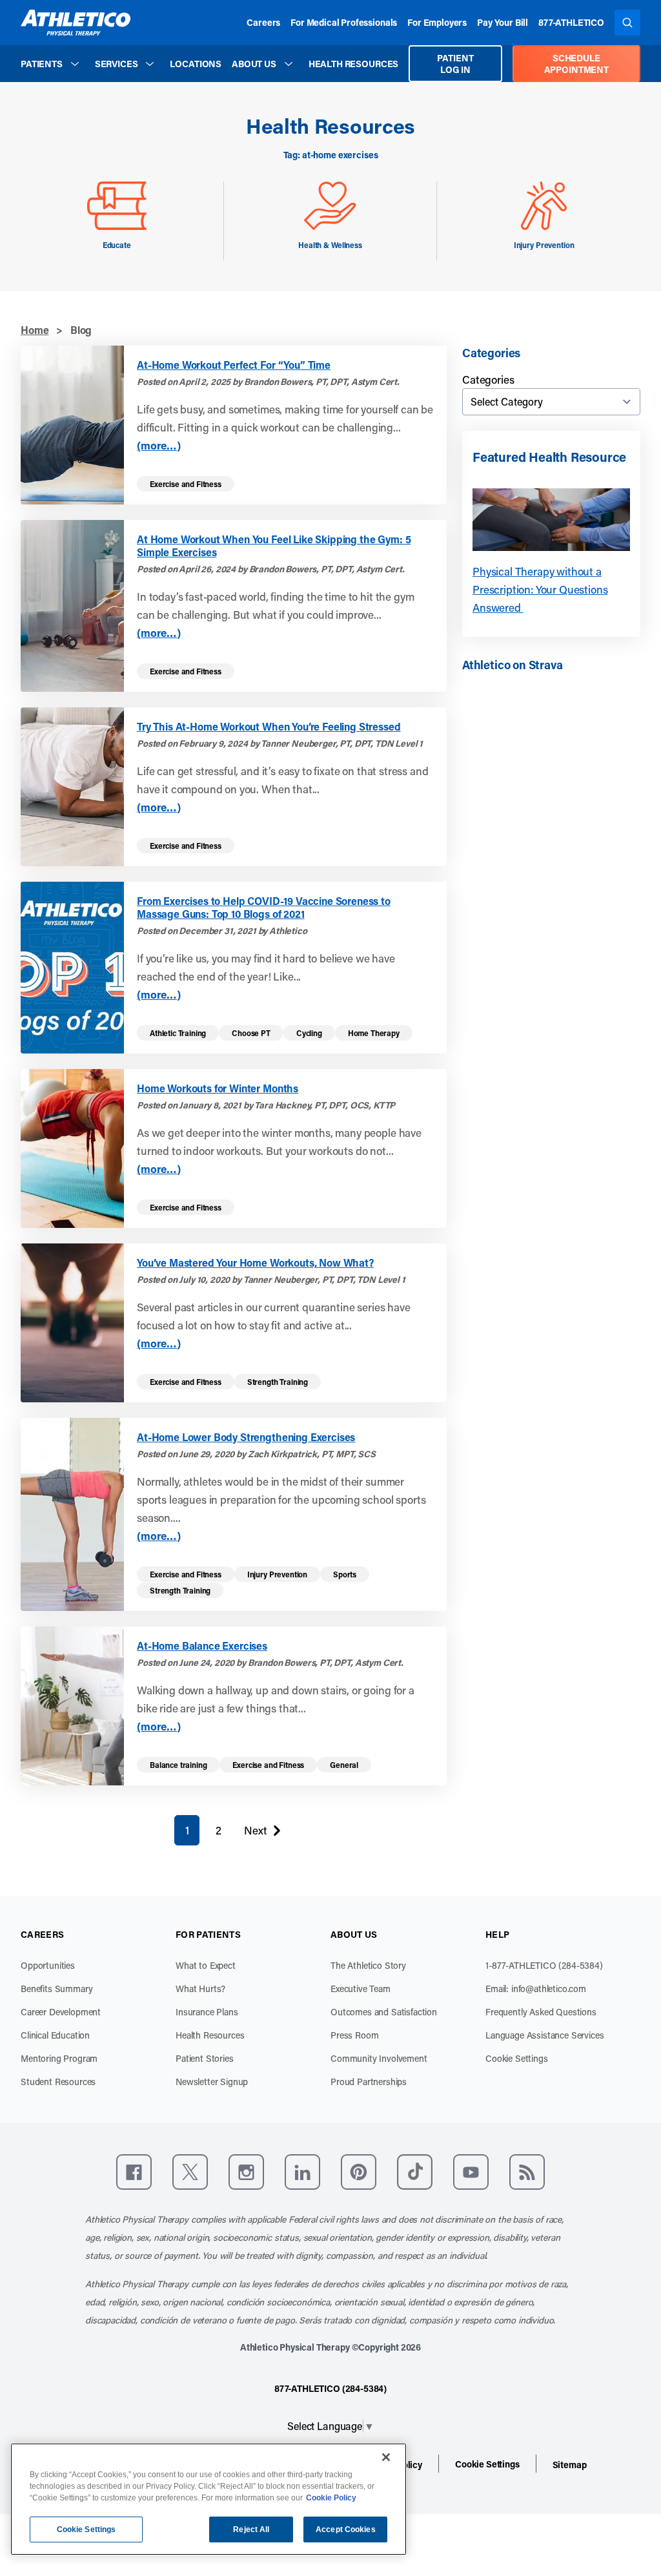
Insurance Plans (207, 2012)
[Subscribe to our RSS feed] (527, 2172)
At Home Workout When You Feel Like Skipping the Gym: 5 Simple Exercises (274, 546)
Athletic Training (178, 1033)
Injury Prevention (277, 1574)
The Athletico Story (368, 1965)
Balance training (178, 1765)
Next (255, 1833)
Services (117, 64)
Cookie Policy (331, 2498)
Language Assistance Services (545, 2035)
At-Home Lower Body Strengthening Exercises (246, 1437)
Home (35, 330)
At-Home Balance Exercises (202, 1646)
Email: (536, 1989)
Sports (345, 1574)
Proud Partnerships (369, 2082)
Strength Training (278, 1382)
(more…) (159, 445)
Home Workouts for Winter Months (218, 1088)
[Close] (386, 2457)
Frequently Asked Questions (541, 2012)
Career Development (61, 2012)
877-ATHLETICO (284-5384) (330, 2388)
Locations (196, 64)
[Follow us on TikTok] (415, 2172)
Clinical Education (55, 2035)
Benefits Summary (56, 1989)
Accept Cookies (346, 2529)
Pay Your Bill (503, 22)
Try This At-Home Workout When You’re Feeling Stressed (269, 727)
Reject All (251, 2529)
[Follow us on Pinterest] (359, 2172)
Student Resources (58, 2082)
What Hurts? (200, 1989)
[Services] (150, 64)
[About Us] (289, 64)
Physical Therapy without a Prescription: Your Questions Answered (540, 589)
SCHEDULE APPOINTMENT (576, 64)
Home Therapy (374, 1033)
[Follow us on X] (190, 2172)
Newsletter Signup (212, 2082)
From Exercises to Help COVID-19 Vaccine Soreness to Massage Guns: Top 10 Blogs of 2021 (264, 908)
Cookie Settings (517, 2058)
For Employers (437, 22)
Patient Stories (205, 2058)
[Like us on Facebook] (134, 2172)
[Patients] (75, 64)
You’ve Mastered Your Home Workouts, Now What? (255, 1263)
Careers (263, 22)
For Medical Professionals (344, 22)
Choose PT (251, 1033)
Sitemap (570, 2465)
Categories (488, 379)
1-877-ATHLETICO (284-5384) (544, 1965)
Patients (42, 64)
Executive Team (361, 1989)
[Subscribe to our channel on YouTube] (471, 2172)
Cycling (309, 1033)
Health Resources (353, 64)
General (344, 1765)
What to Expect (206, 1965)
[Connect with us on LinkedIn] (302, 2172)
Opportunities (48, 1965)
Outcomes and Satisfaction (384, 2012)
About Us (254, 64)
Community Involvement (379, 2058)
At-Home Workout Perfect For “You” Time (234, 365)
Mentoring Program (59, 2058)
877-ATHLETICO (571, 22)
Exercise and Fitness (186, 484)
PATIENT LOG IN (455, 64)
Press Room (354, 2035)
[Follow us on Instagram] (246, 2172)
